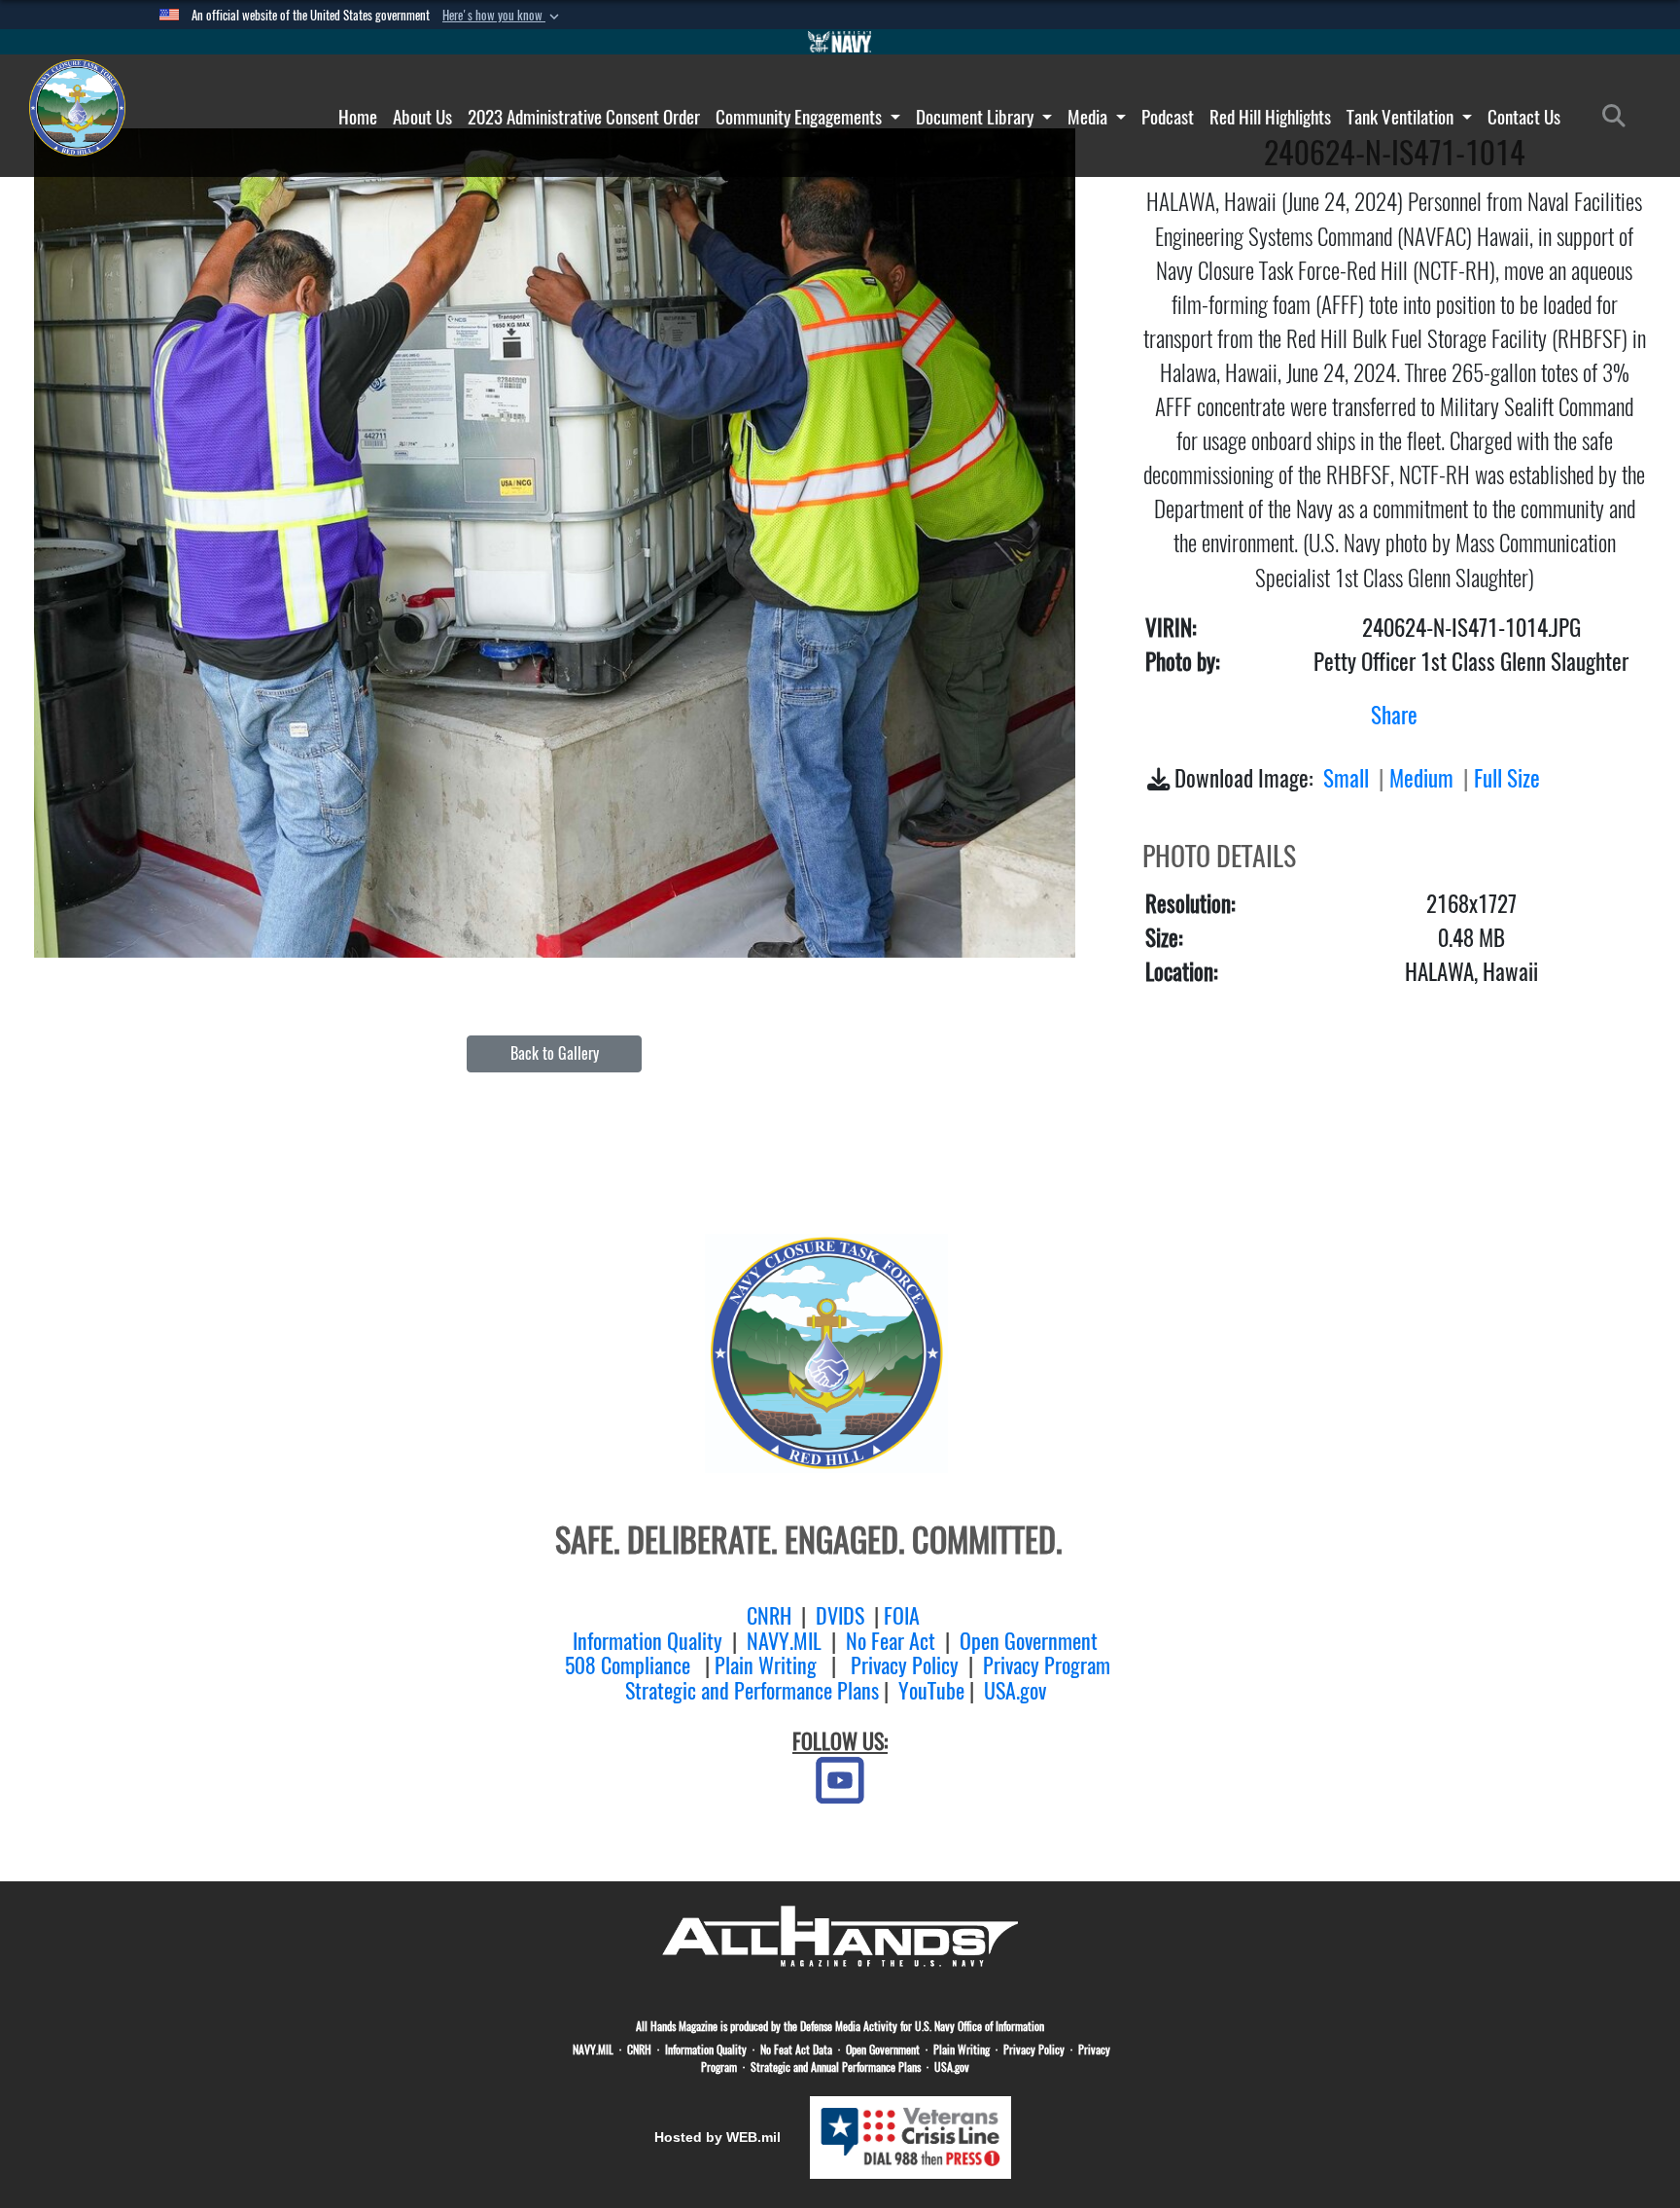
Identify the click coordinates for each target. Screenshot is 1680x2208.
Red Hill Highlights (1270, 117)
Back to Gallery (555, 1053)
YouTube (931, 1691)
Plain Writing (766, 1665)
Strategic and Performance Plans (752, 1691)
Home (358, 117)
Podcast (1168, 117)
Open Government (1029, 1641)
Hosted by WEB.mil (717, 2137)
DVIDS (840, 1616)
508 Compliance (628, 1665)
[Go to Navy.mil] (840, 42)
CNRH (769, 1616)
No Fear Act (891, 1641)
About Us (422, 117)
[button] (503, 16)
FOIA (902, 1616)
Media (1089, 117)
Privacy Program (1047, 1665)
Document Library (977, 117)
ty (715, 1641)
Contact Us (1524, 117)
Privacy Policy (905, 1665)
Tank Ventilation (1402, 117)
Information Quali (640, 1641)
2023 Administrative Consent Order (584, 117)
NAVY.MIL (784, 1641)
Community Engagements (801, 117)
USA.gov (1015, 1691)
